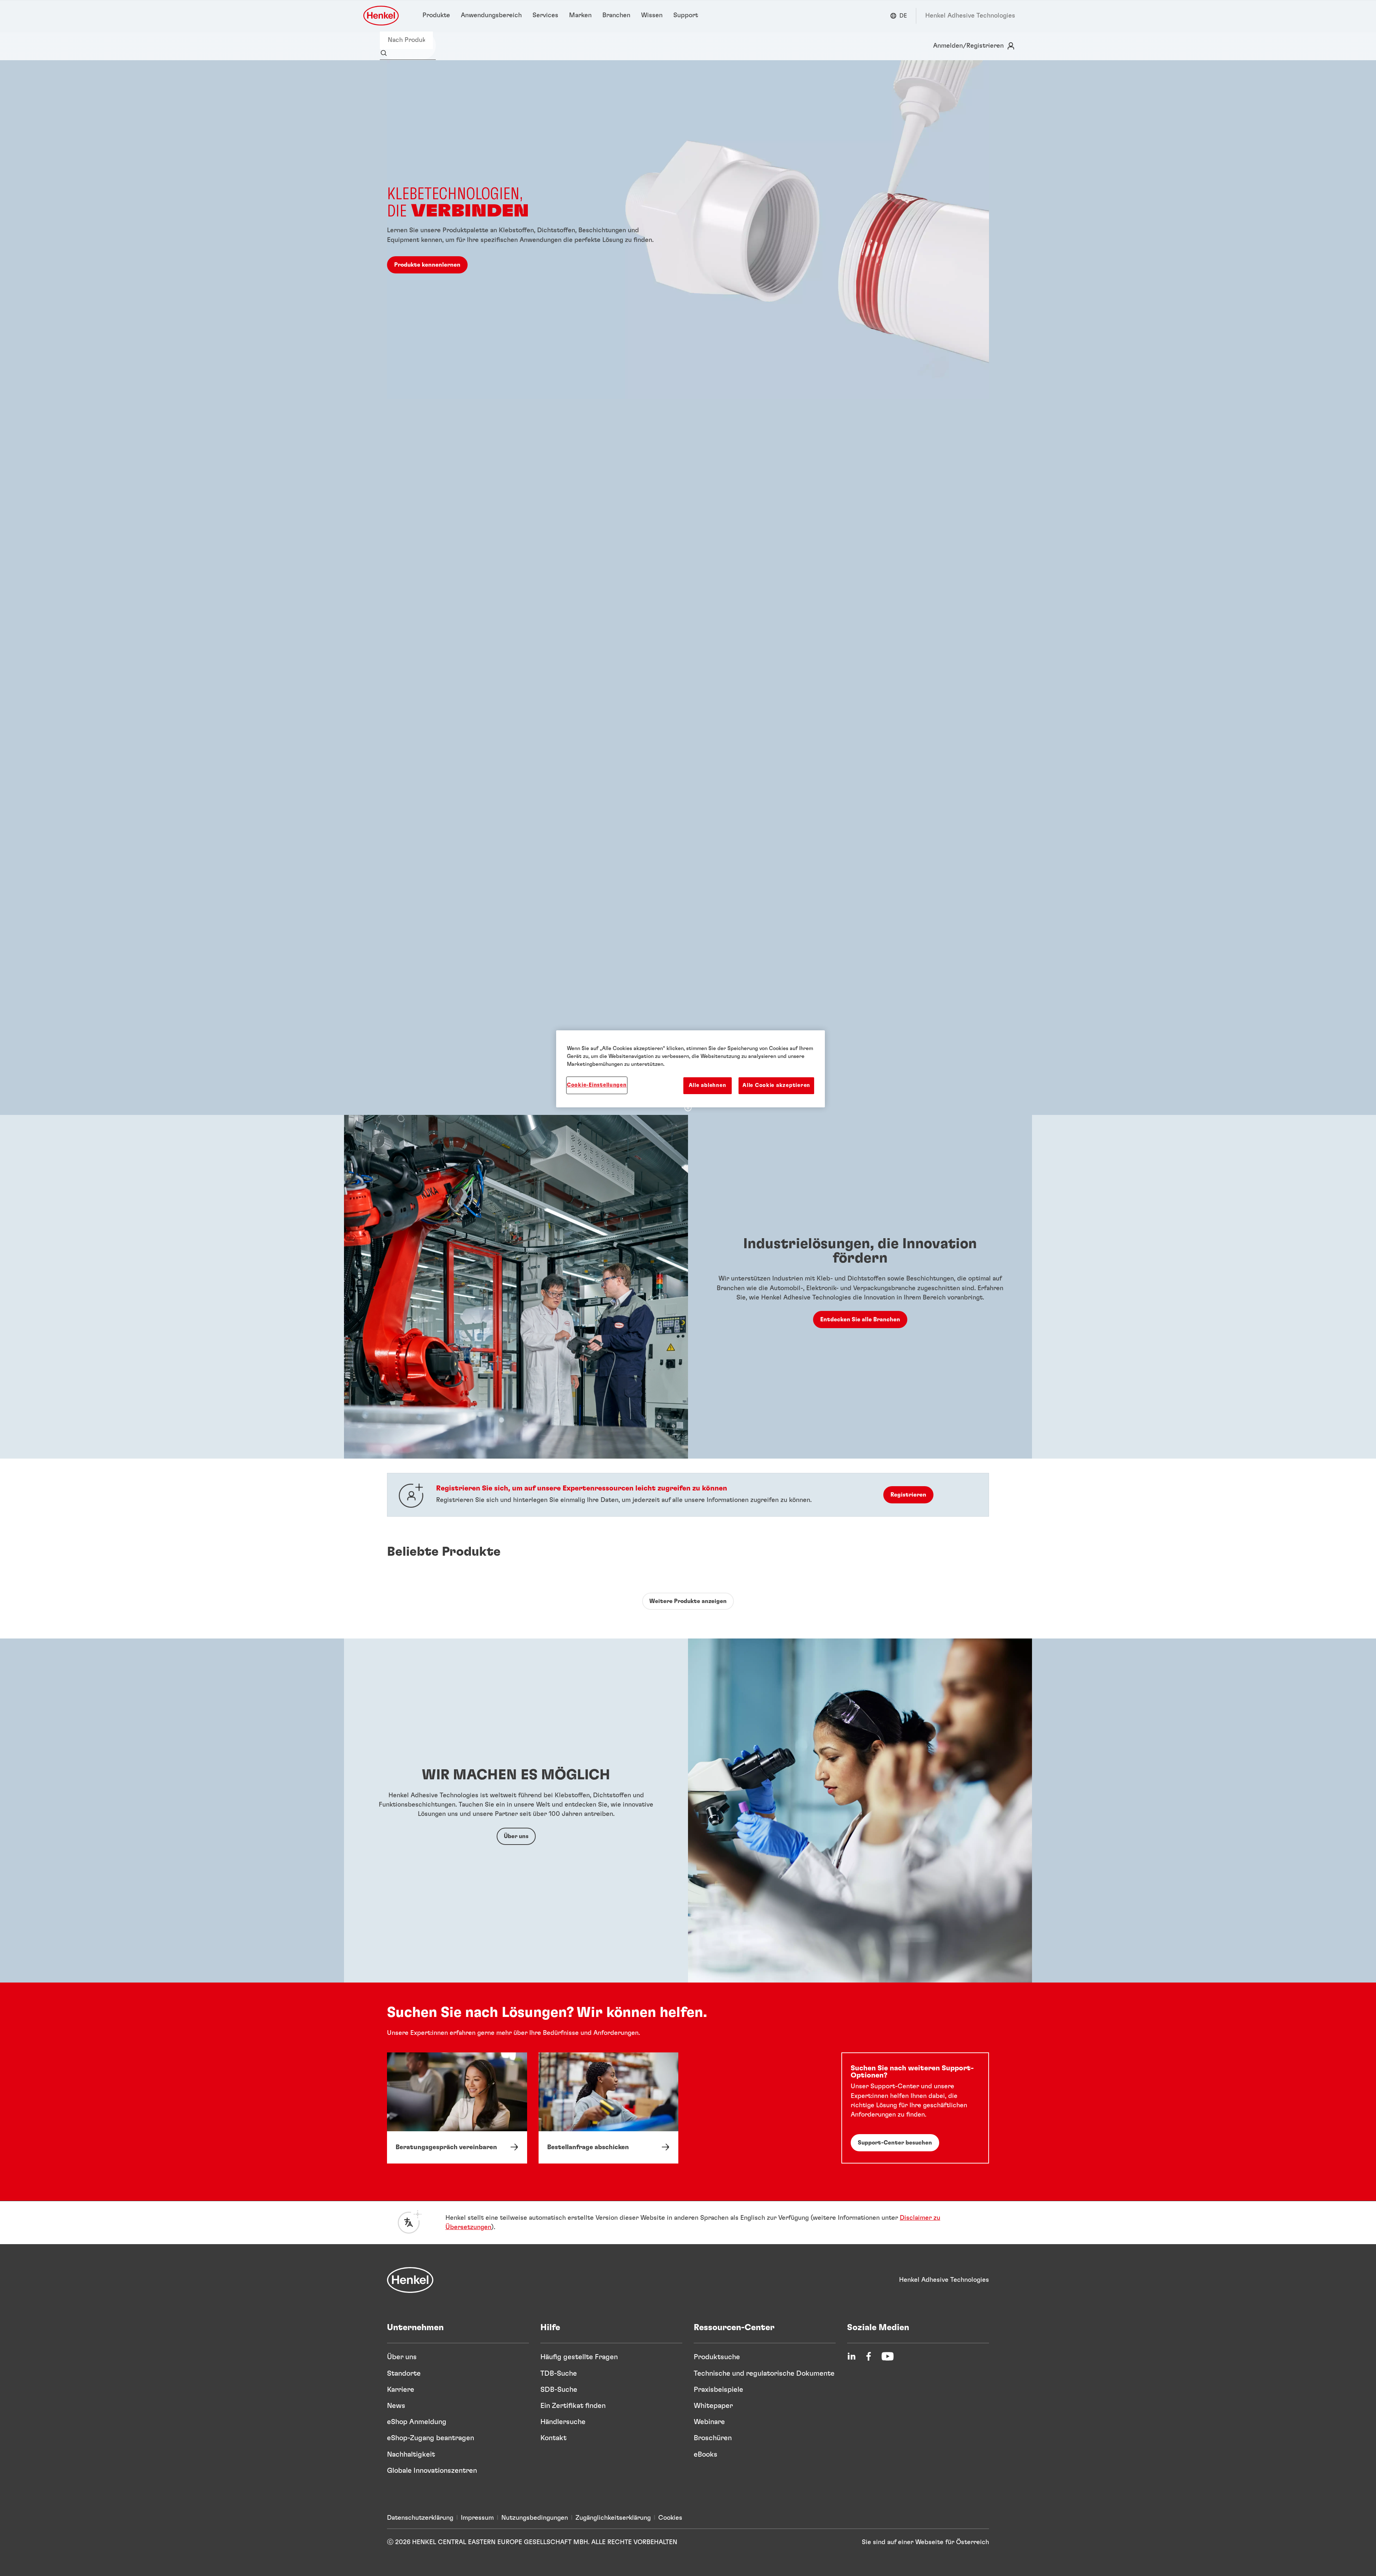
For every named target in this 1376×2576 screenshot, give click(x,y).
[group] (688, 588)
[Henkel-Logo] (382, 16)
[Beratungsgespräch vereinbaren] (457, 2108)
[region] (691, 1069)
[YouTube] (888, 2356)
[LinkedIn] (851, 2356)
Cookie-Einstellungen (597, 1085)
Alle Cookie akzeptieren (776, 1085)
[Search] (385, 53)
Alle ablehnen (708, 1085)
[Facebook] (869, 2356)
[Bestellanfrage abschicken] (609, 2108)
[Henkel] (410, 2280)
